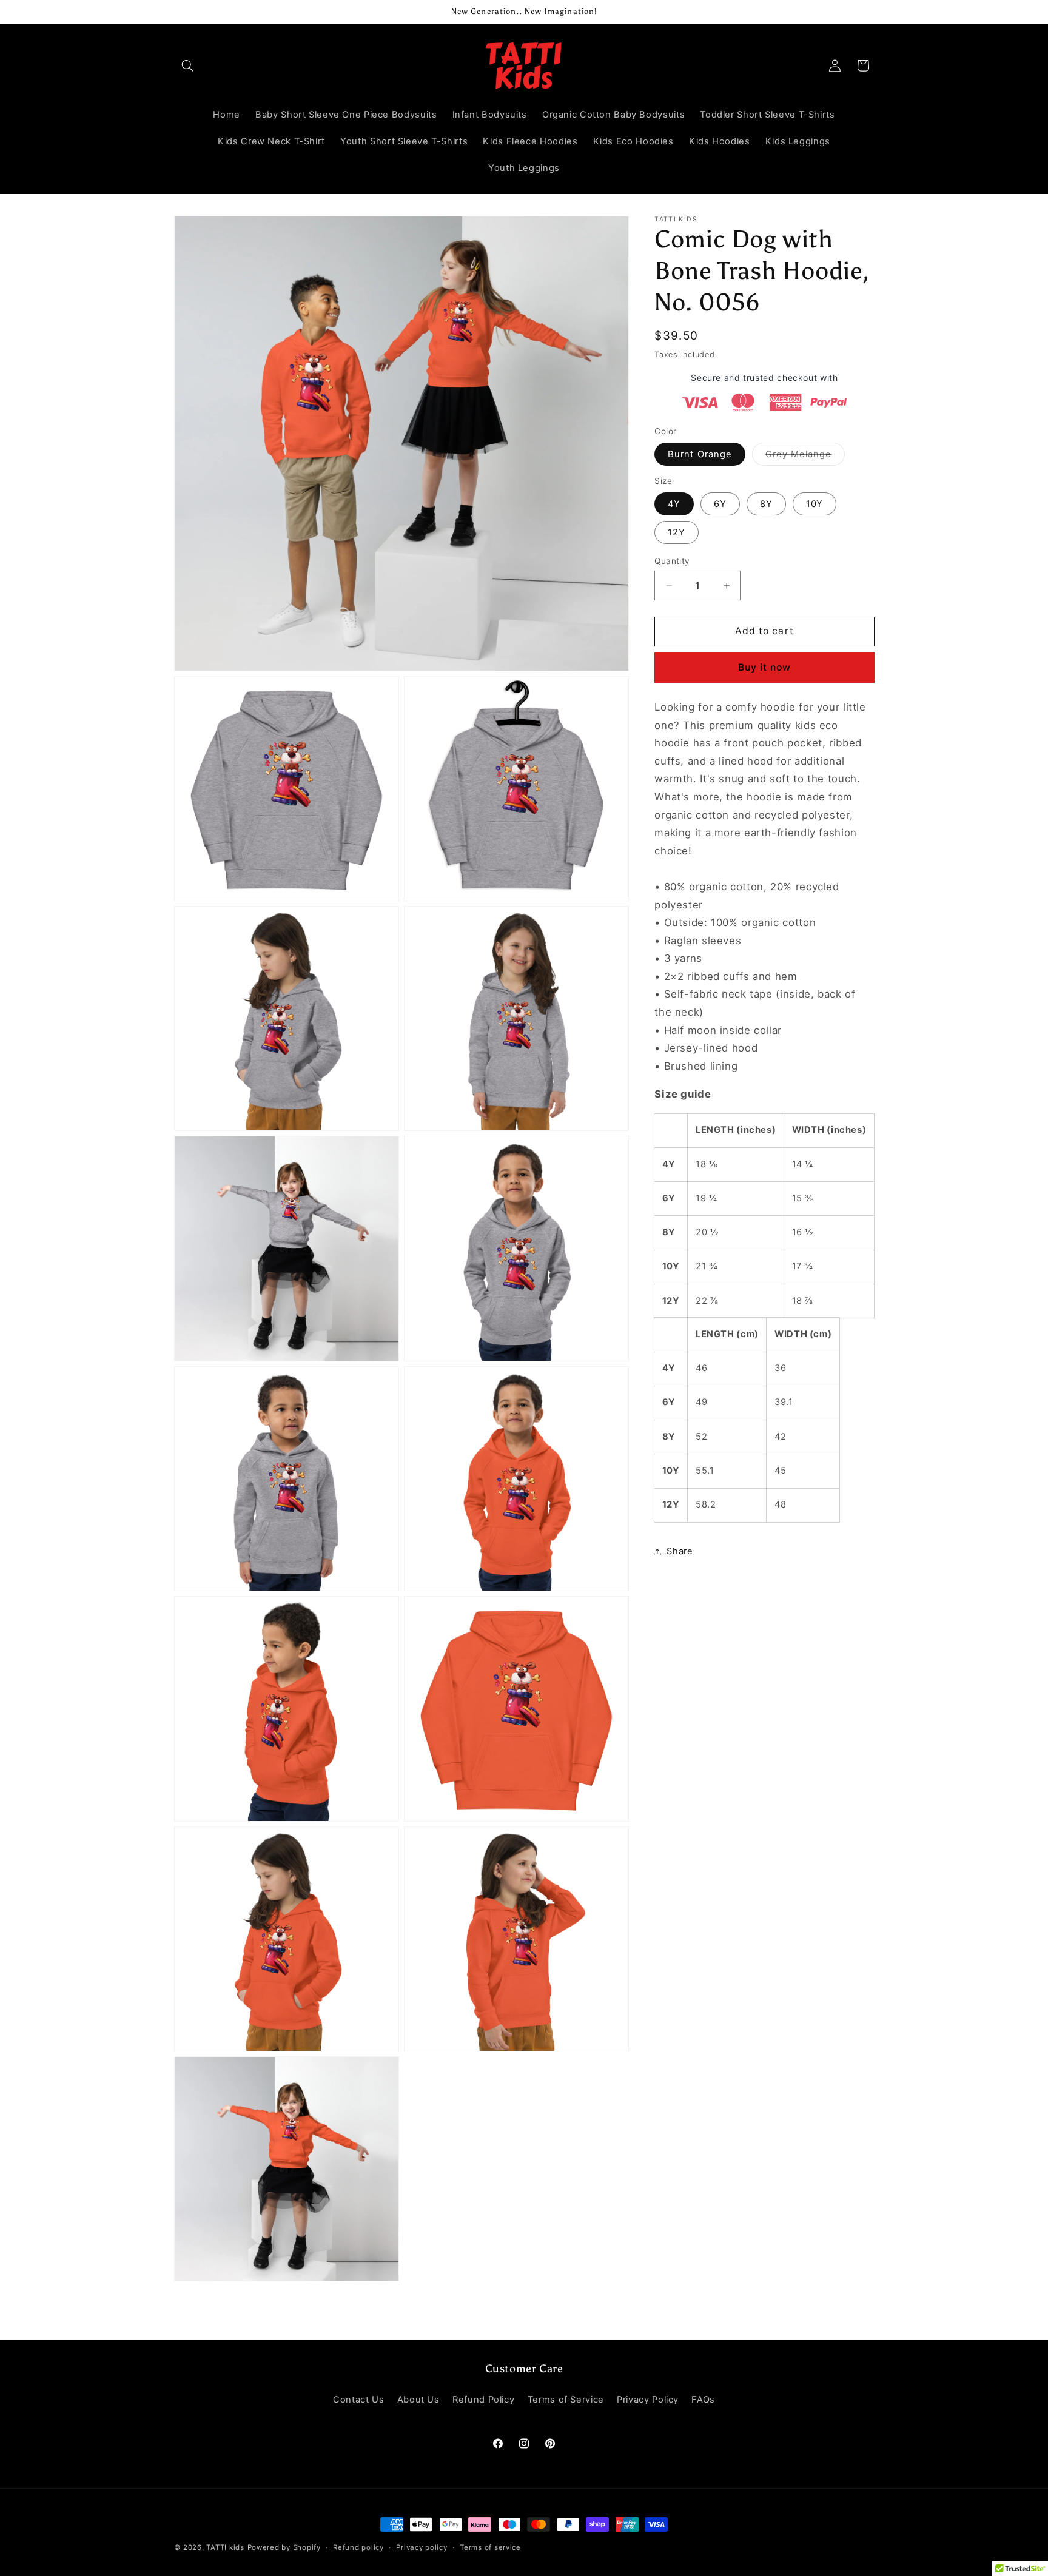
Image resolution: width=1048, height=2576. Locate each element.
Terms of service (490, 2547)
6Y (720, 503)
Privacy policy (422, 2547)
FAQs (703, 2400)
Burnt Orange (700, 454)
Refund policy (358, 2547)
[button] (188, 65)
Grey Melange (805, 456)
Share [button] (680, 1551)
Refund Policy (483, 2400)
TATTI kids (225, 2547)
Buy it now (765, 667)
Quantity (672, 561)
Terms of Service (566, 2400)
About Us (418, 2400)
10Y (815, 503)
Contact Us (358, 2400)
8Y (766, 503)
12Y (677, 532)
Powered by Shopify (284, 2547)
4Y (674, 503)
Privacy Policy (648, 2400)
